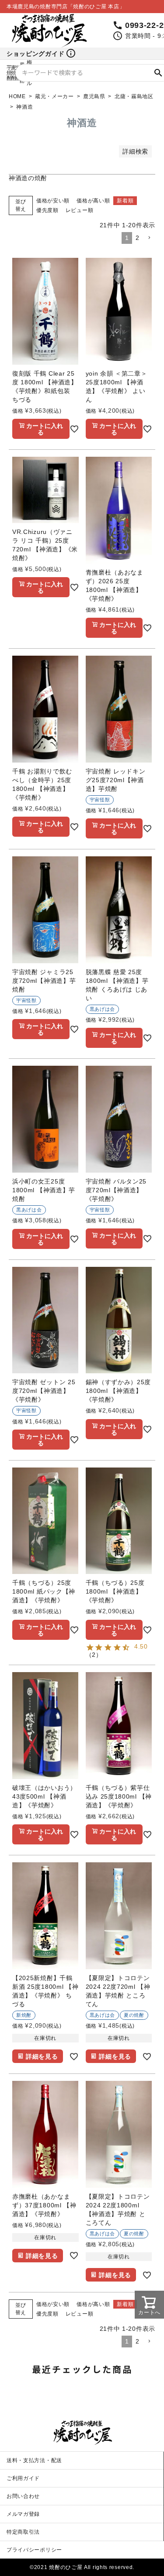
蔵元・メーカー (54, 96)
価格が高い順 (93, 201)
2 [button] (138, 238)
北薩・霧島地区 (134, 96)
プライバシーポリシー (34, 2550)
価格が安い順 (53, 201)
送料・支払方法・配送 (34, 2460)
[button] (149, 238)
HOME (17, 96)
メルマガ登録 (23, 2514)
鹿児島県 (94, 96)
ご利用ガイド (23, 2478)
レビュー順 (80, 210)
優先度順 (47, 210)
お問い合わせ (23, 2496)
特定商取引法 (23, 2532)
